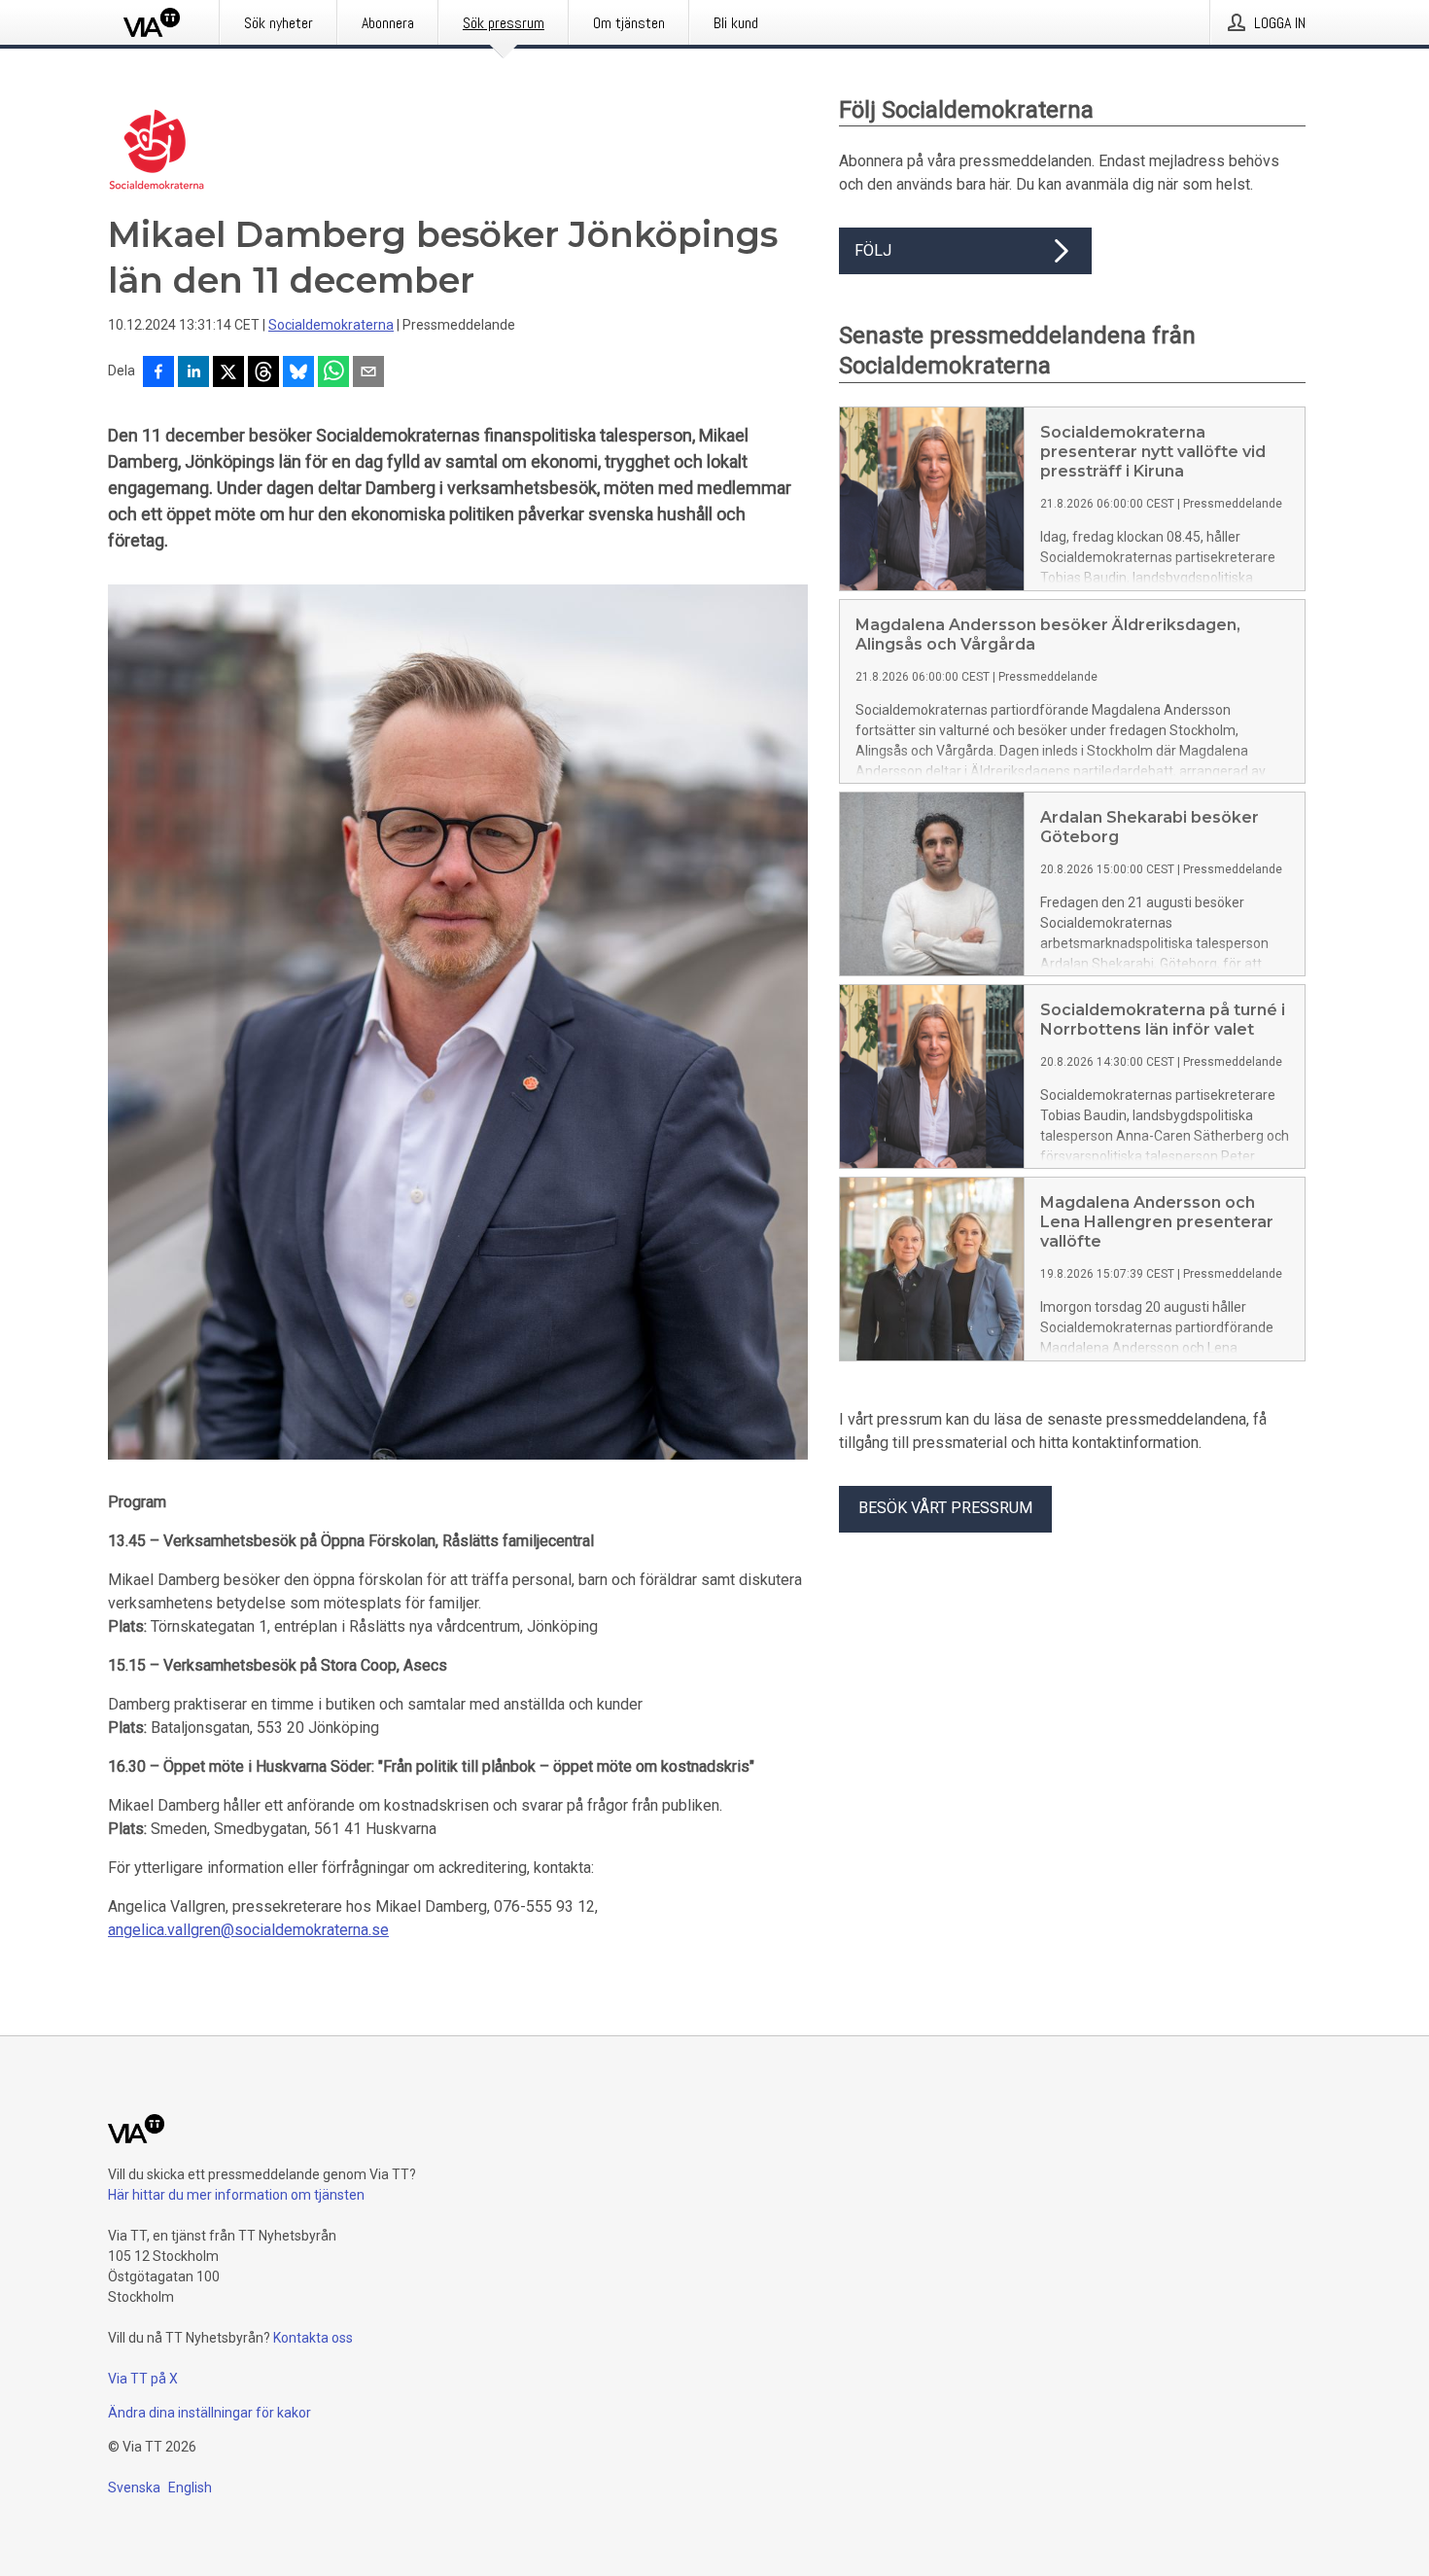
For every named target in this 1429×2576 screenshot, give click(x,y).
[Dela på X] (228, 373)
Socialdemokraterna (331, 325)
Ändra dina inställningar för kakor (209, 2413)
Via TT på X (143, 2379)
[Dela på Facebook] (158, 373)
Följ (873, 250)
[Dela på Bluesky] (298, 373)
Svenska (134, 2488)
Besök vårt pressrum (945, 1508)
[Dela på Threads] (263, 373)
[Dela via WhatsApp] (333, 373)
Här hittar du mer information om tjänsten (236, 2195)
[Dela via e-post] (368, 373)
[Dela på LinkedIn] (193, 373)
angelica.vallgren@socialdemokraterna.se (248, 1930)
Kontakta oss (313, 2338)
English (190, 2488)
